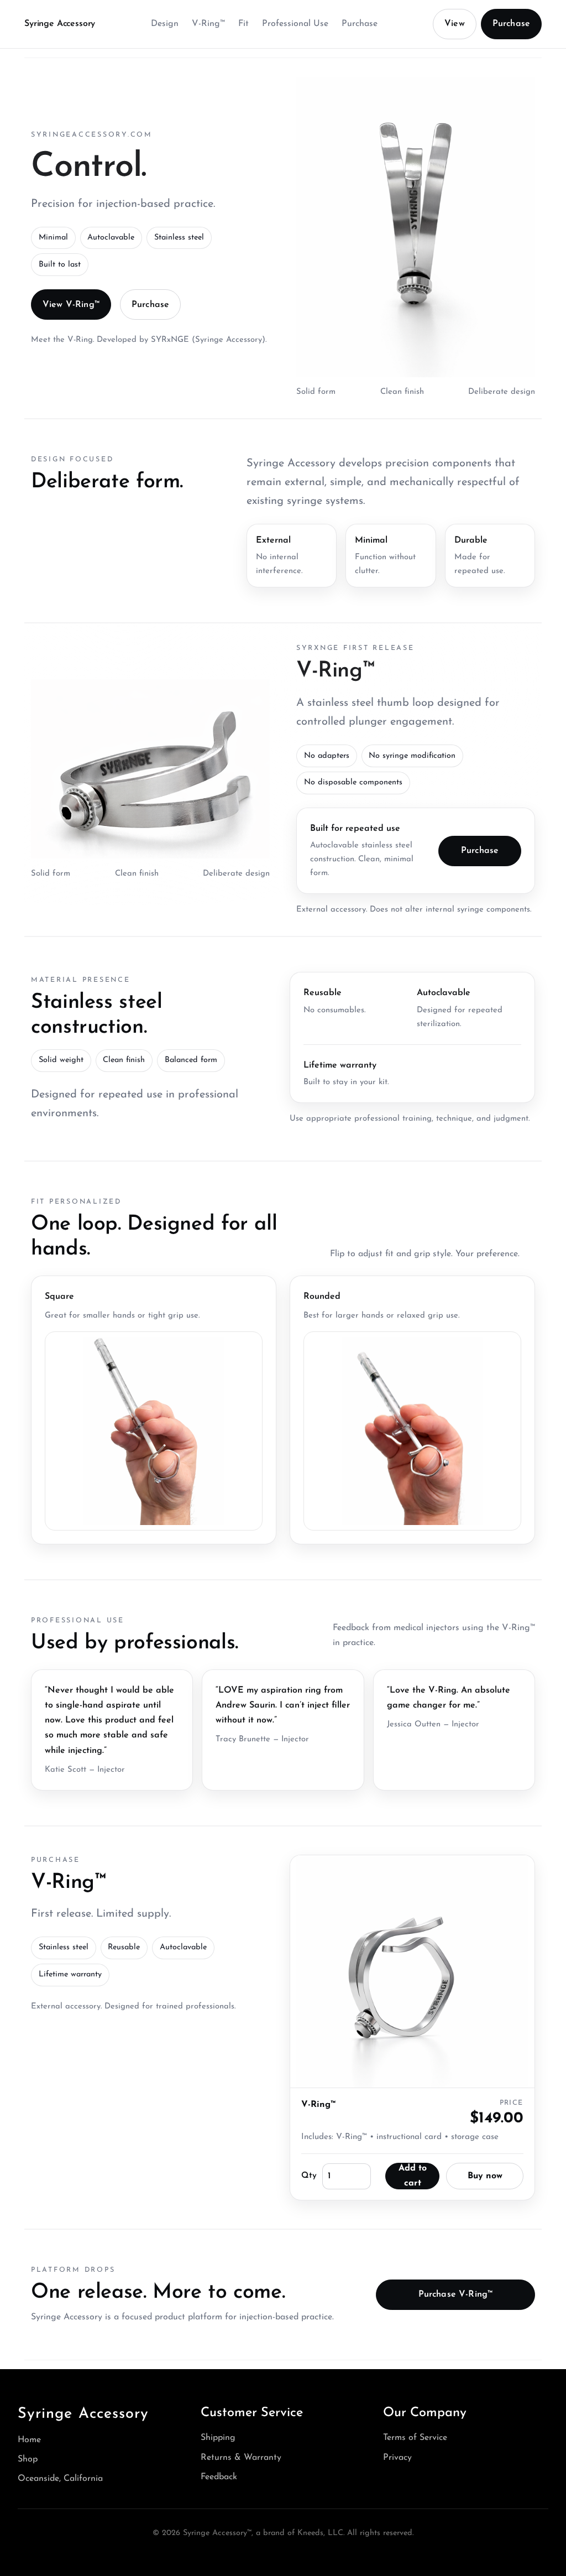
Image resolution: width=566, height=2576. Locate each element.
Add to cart (413, 2176)
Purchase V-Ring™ (456, 2294)
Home (29, 2440)
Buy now (485, 2176)
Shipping (218, 2438)
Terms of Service (415, 2438)
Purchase (360, 24)
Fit (243, 24)
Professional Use (295, 24)
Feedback (219, 2477)
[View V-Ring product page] (412, 1971)
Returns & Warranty (241, 2458)
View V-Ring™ (71, 305)
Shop (28, 2459)
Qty (309, 2176)
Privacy (397, 2458)
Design (165, 24)
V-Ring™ (208, 24)
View (455, 24)
